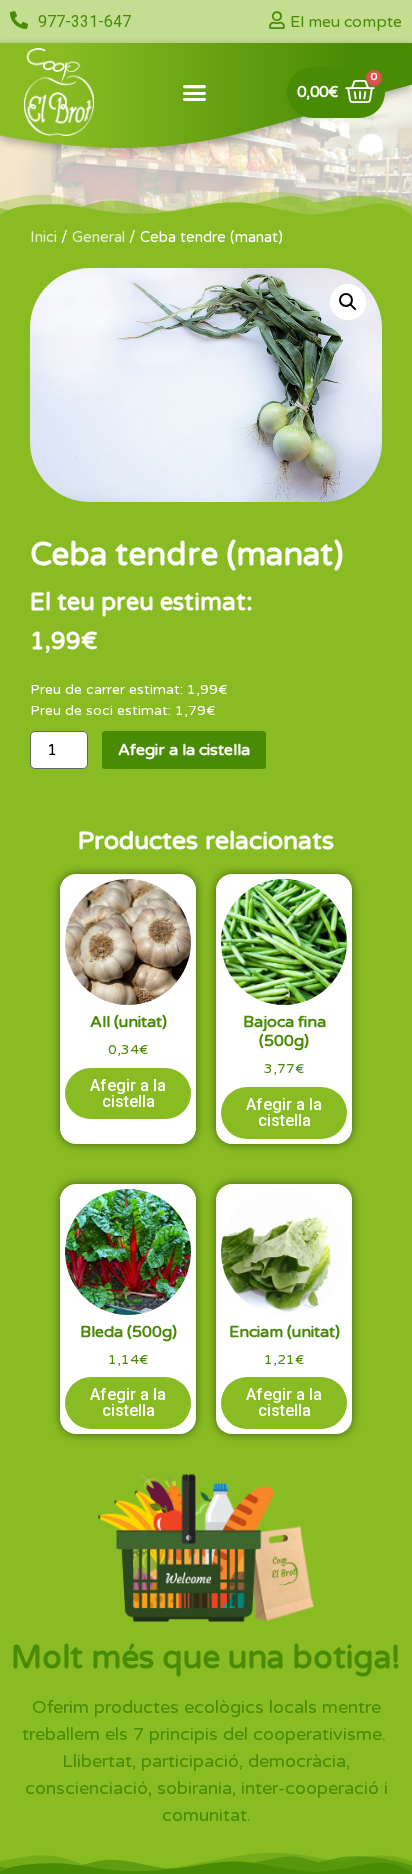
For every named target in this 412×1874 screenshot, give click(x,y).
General (98, 237)
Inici (43, 237)
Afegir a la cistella (184, 750)
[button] (195, 92)
